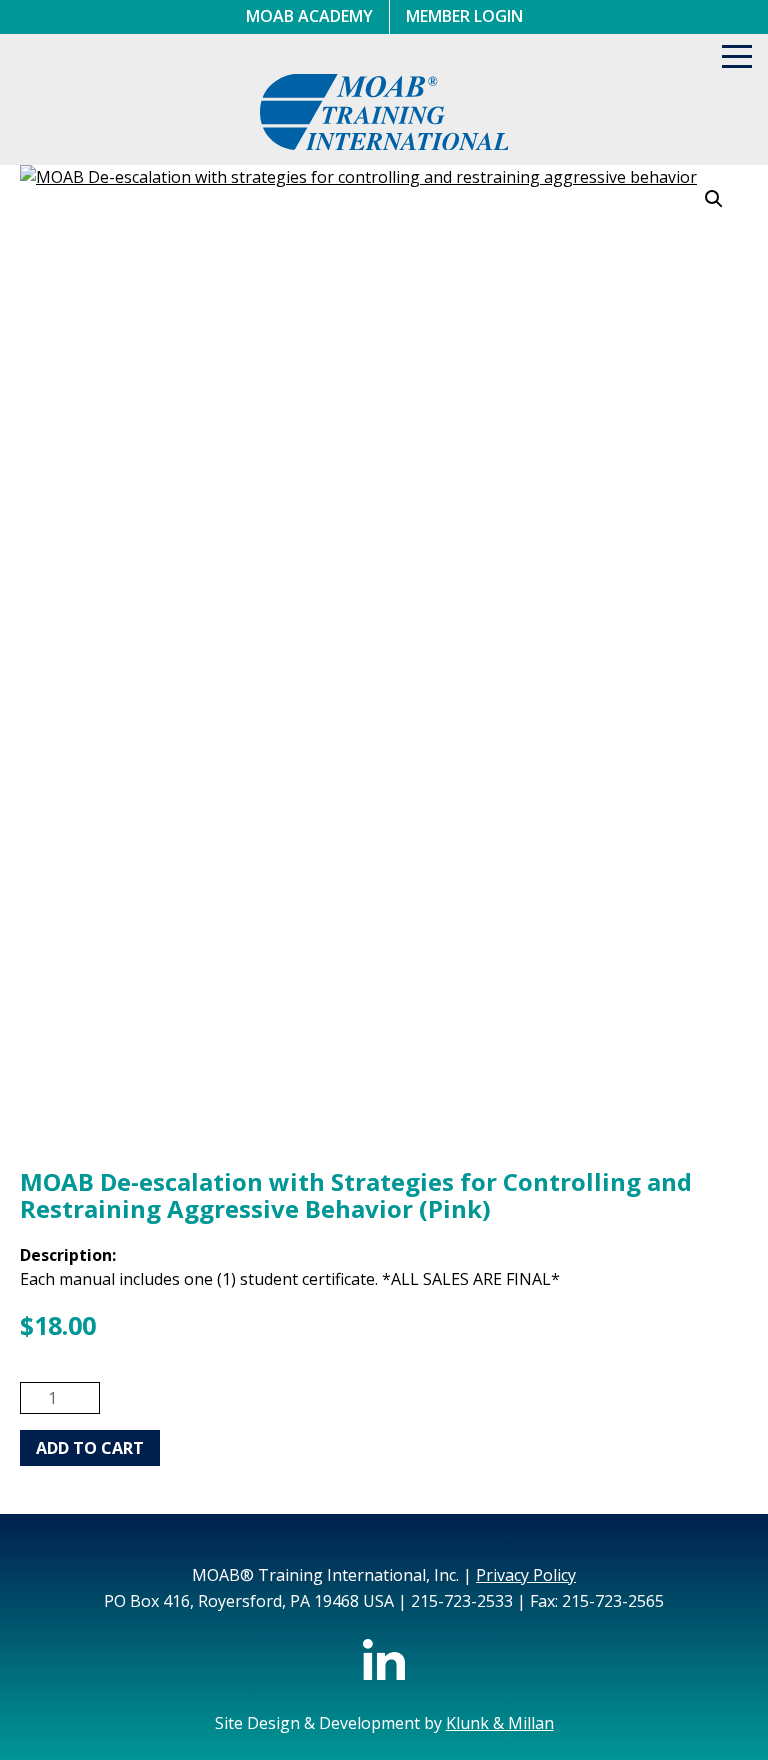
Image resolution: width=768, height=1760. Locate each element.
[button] (714, 199)
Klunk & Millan (500, 1723)
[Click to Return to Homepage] (384, 144)
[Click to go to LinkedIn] (384, 1674)
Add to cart (90, 1448)
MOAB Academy (309, 16)
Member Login (464, 16)
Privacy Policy (526, 1575)
